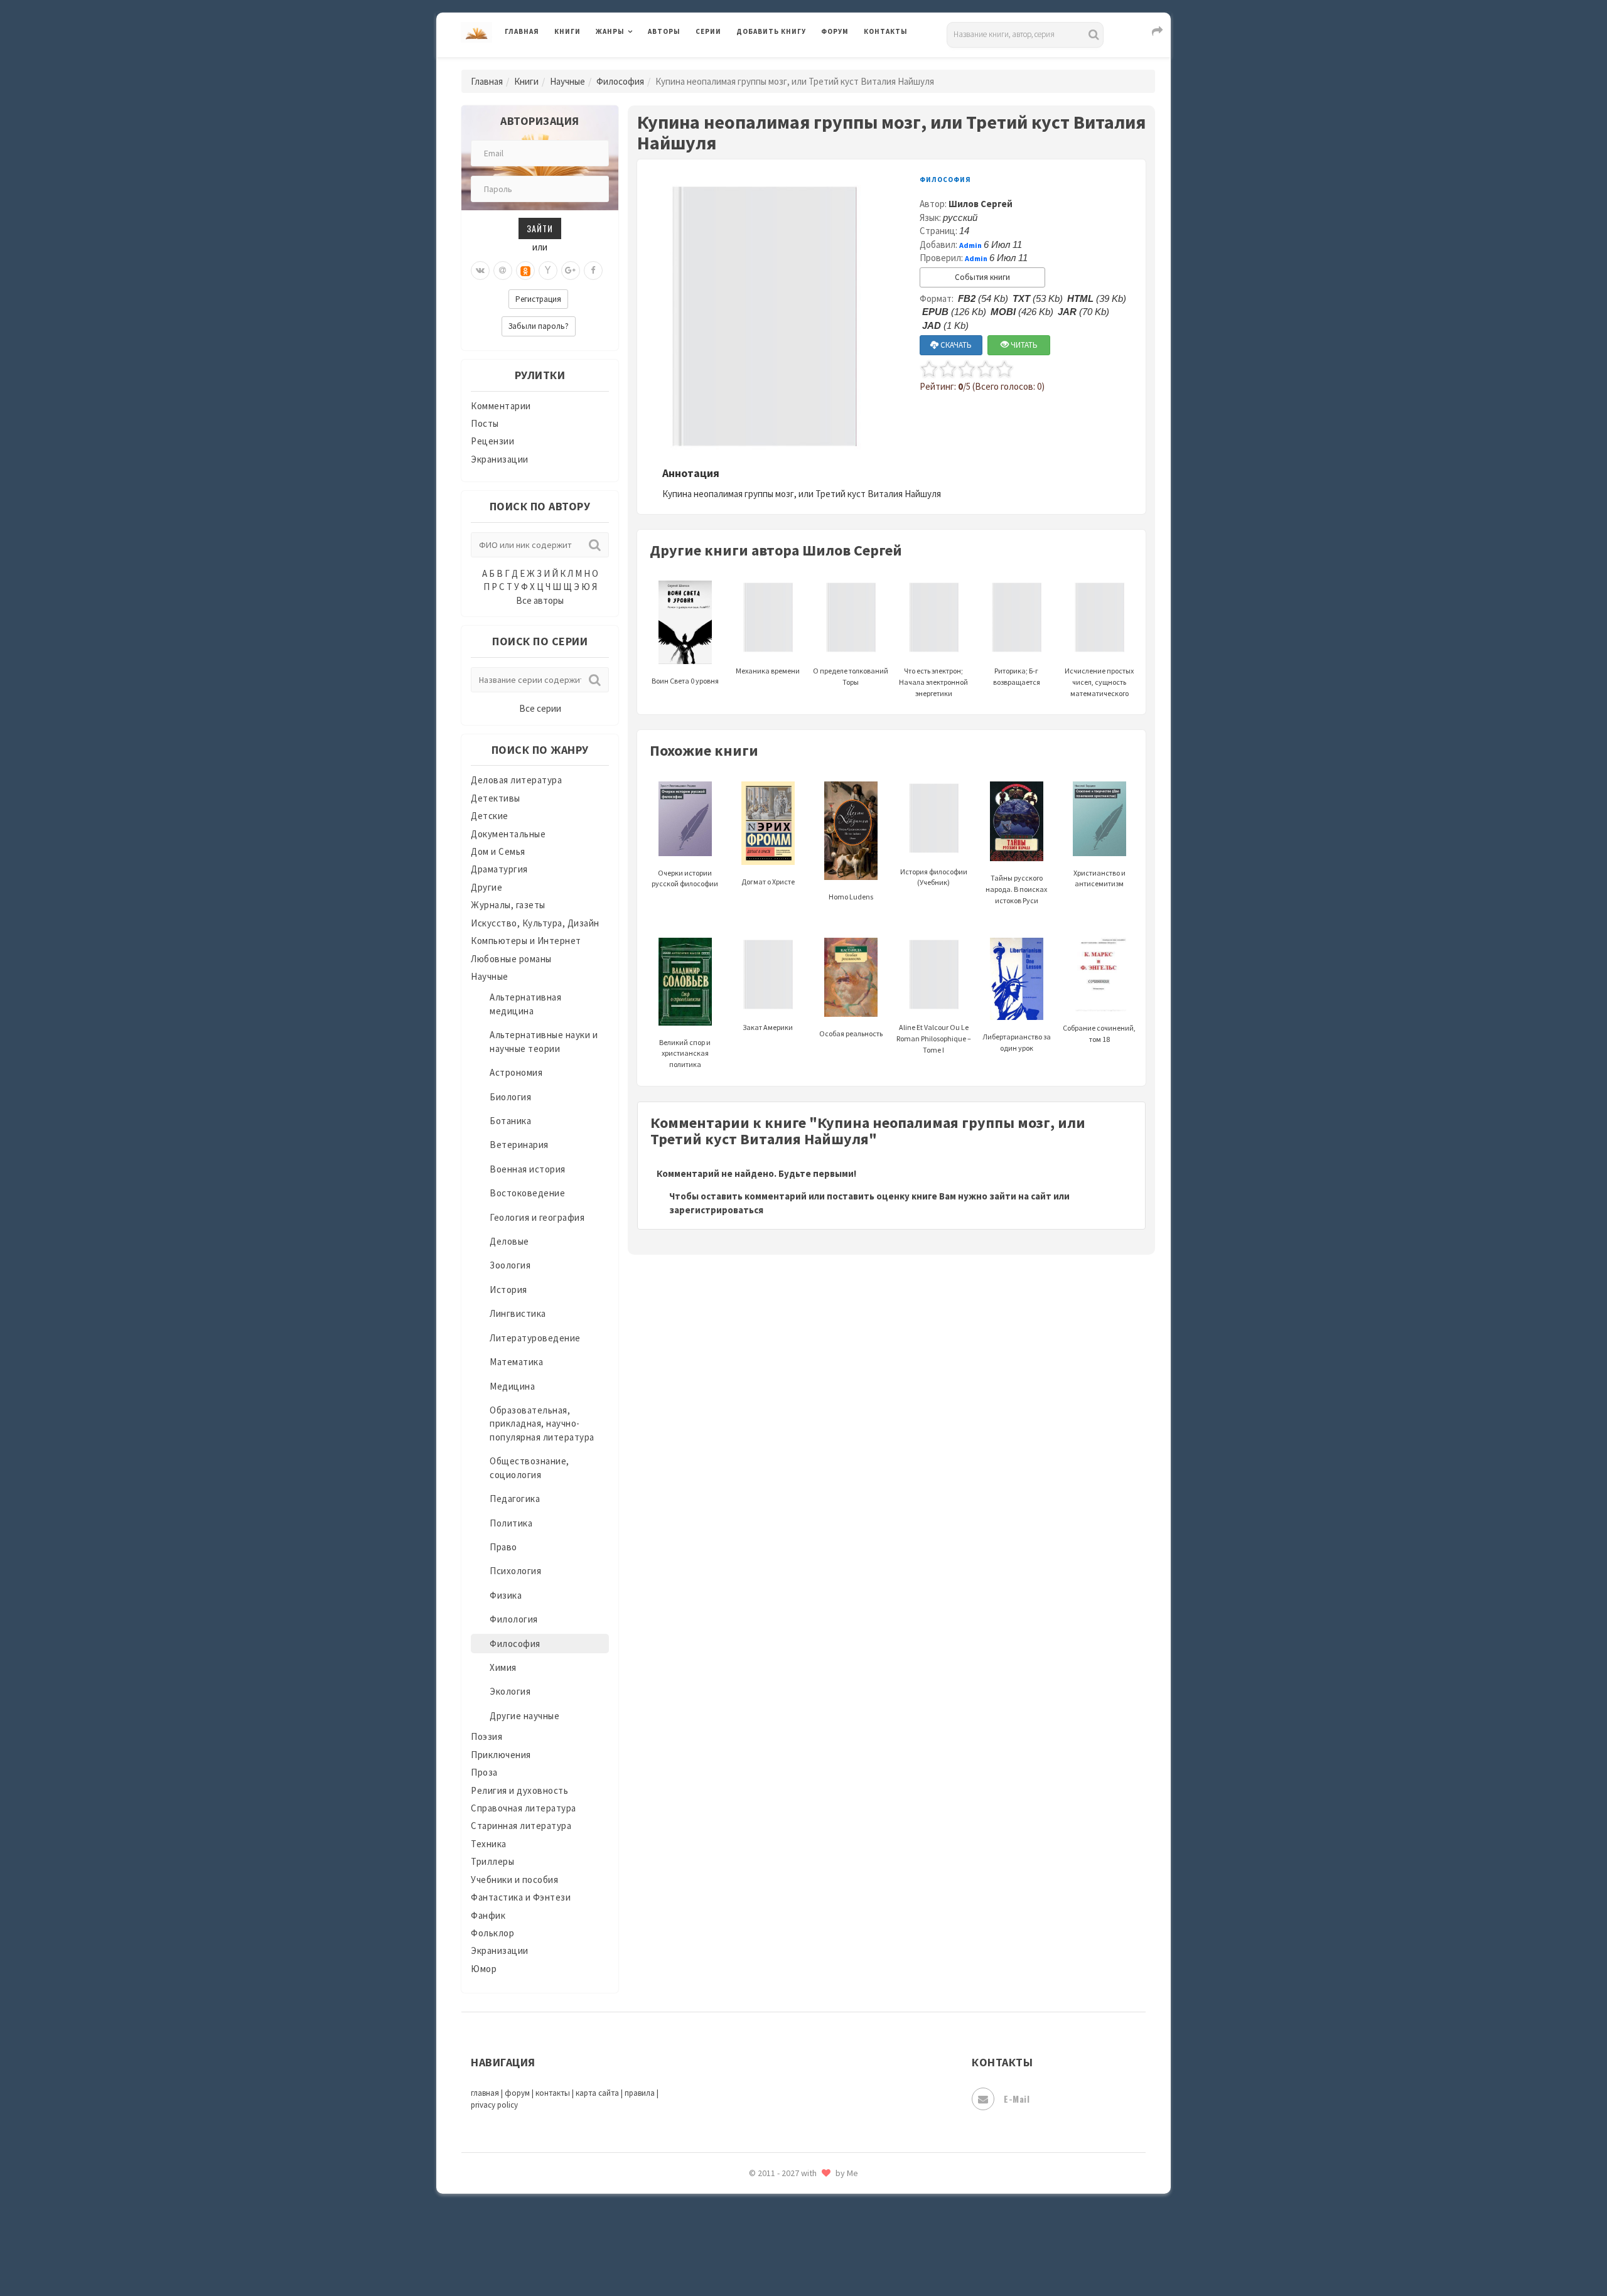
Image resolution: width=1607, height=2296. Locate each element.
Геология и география (537, 1217)
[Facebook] (593, 271)
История (508, 1290)
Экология (510, 1691)
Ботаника (510, 1121)
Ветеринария (519, 1145)
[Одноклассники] (525, 271)
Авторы (664, 31)
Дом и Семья (498, 851)
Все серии (540, 708)
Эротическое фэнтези (786, 2225)
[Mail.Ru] (503, 271)
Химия (503, 1667)
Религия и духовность (519, 1790)
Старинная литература (521, 1826)
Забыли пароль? (539, 326)
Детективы (496, 798)
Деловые (509, 1241)
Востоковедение (527, 1193)
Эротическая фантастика (793, 2197)
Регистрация (538, 299)
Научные (567, 81)
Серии (708, 31)
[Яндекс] (548, 271)
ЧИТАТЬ (1023, 345)
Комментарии (501, 406)
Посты (485, 423)
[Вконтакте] (480, 271)
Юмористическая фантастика (803, 2253)
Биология (510, 1097)
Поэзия (486, 1736)
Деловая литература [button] (640, 64)
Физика (506, 1595)
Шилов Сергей (981, 204)
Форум (835, 31)
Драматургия (499, 869)
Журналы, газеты (508, 905)
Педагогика (515, 1499)
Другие (486, 887)
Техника (489, 1844)
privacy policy (494, 2105)
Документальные (508, 834)
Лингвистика (518, 1313)
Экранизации (500, 459)
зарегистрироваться (716, 1210)
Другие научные (524, 1716)
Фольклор (492, 1933)
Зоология (510, 1265)
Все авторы (540, 600)
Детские (490, 816)
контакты (553, 2093)
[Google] (571, 271)
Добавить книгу (771, 31)
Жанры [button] (610, 31)
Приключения (501, 1755)
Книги (567, 31)
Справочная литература (524, 1808)
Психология (515, 1571)
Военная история (528, 1169)
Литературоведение (535, 1338)
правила (640, 2093)
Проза (484, 1772)
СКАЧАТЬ (955, 345)
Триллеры (492, 1861)
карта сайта (597, 2093)
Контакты (886, 31)
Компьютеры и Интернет (526, 941)
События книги (982, 277)
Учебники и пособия (514, 1880)
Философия (620, 81)
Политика (511, 1523)
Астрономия (516, 1072)
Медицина (512, 1386)
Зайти (540, 228)
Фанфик (488, 1915)
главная (485, 2093)
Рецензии (492, 441)
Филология (514, 1619)
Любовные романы (511, 959)
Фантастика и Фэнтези (521, 1897)
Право (503, 1547)
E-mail (1017, 2099)
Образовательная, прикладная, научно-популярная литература (542, 1424)
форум (517, 2093)
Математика (516, 1362)
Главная (522, 31)
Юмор (484, 1969)
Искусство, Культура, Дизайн (535, 923)
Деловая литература (781, 64)
